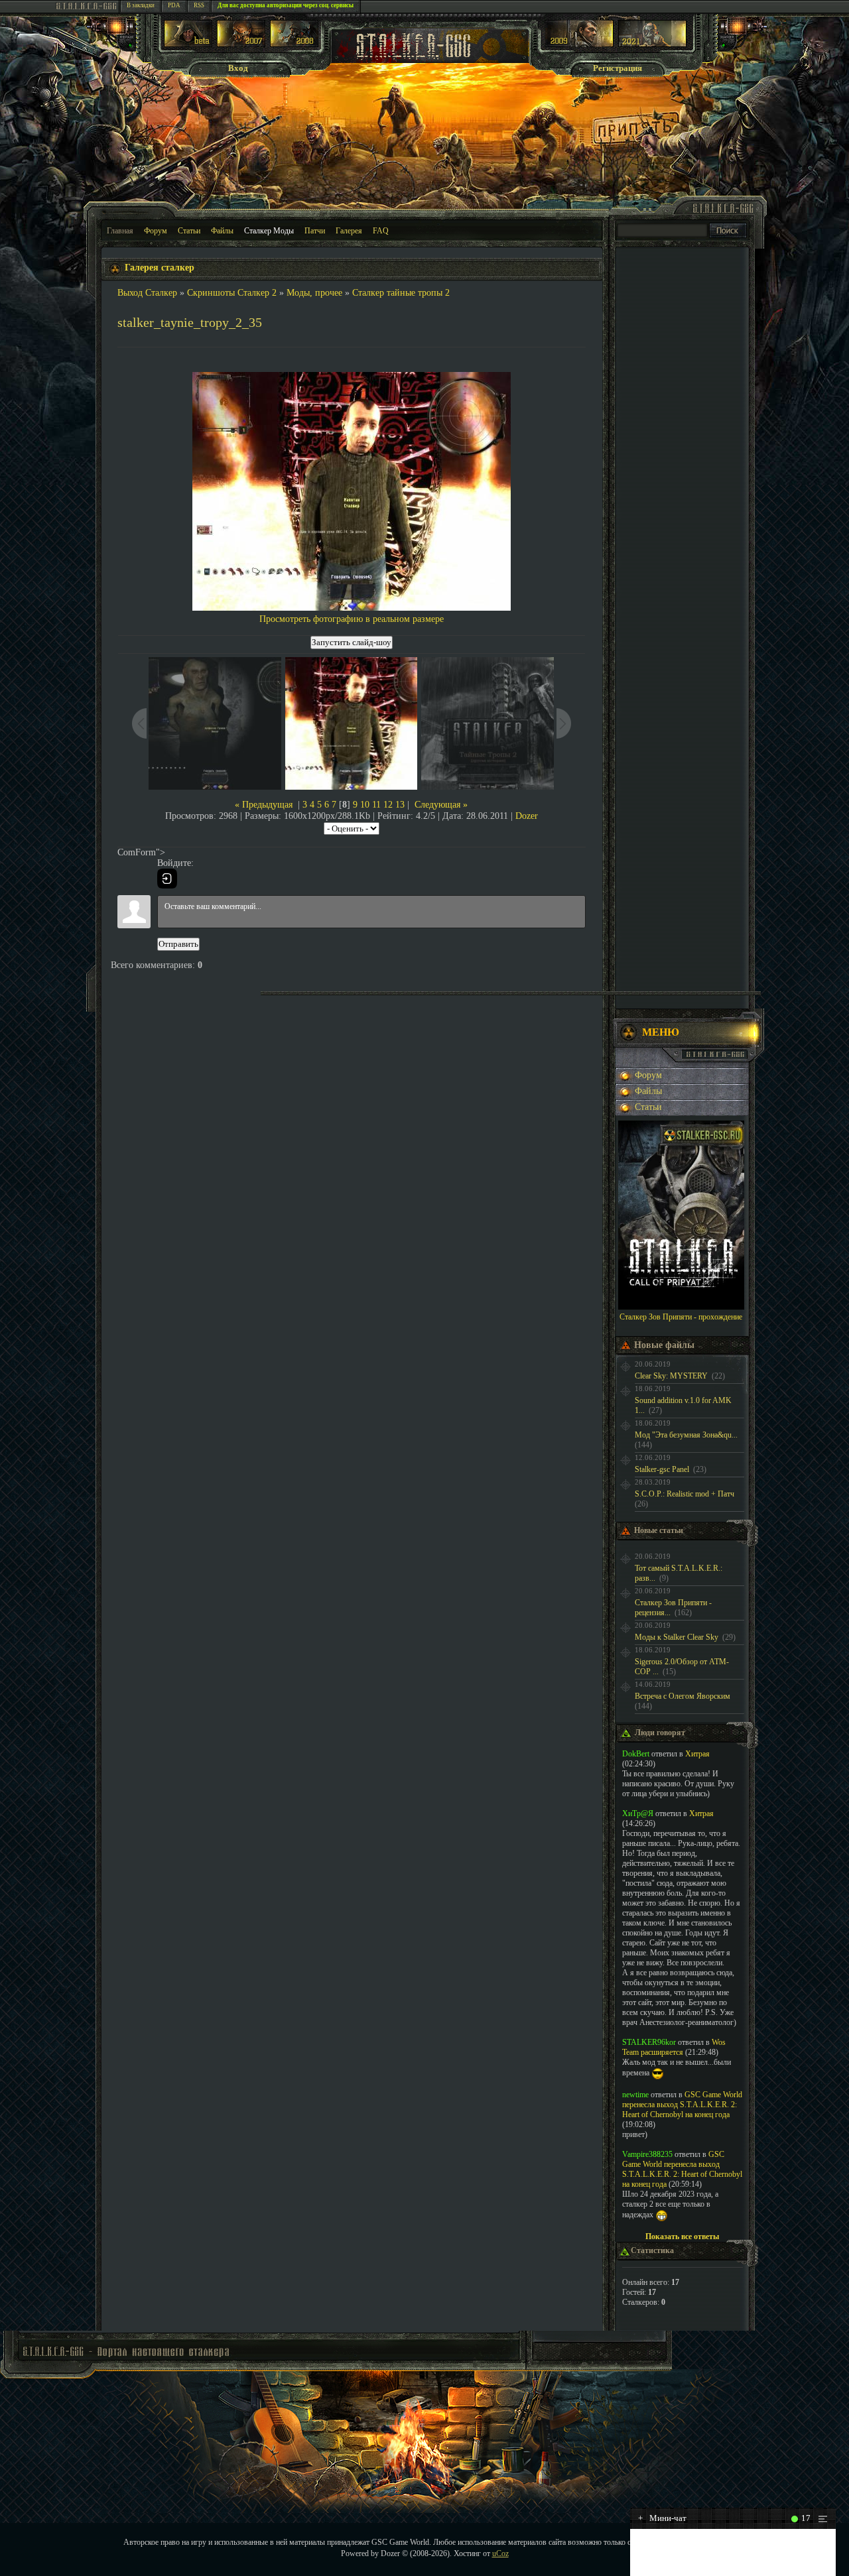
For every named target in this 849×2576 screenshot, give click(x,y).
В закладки (141, 5)
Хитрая (697, 1754)
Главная (120, 231)
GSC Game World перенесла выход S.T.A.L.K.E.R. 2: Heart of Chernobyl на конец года (682, 2105)
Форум (156, 231)
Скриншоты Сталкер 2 (232, 293)
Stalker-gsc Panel (662, 1469)
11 (376, 805)
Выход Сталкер (147, 293)
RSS (199, 5)
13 (400, 805)
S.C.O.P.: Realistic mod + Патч (685, 1494)
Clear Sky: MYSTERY (671, 1376)
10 (365, 805)
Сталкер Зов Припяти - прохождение (681, 1317)
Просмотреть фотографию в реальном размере (352, 619)
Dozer (527, 816)
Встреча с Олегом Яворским (683, 1696)
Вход (238, 68)
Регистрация (618, 68)
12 (388, 805)
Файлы (222, 231)
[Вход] (167, 879)
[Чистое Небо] (294, 44)
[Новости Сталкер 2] (652, 44)
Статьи (189, 231)
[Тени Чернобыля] (241, 44)
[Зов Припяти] (579, 44)
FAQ (381, 231)
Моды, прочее (314, 293)
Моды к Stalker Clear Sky (677, 1637)
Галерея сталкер (160, 268)
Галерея (349, 231)
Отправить (178, 944)
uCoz (500, 2553)
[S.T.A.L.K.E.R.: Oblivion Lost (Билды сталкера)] (188, 44)
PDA (174, 5)
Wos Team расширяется (674, 2047)
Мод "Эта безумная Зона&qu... (686, 1435)
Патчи (315, 231)
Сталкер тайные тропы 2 (401, 293)
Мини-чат (662, 2518)
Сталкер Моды (269, 231)
